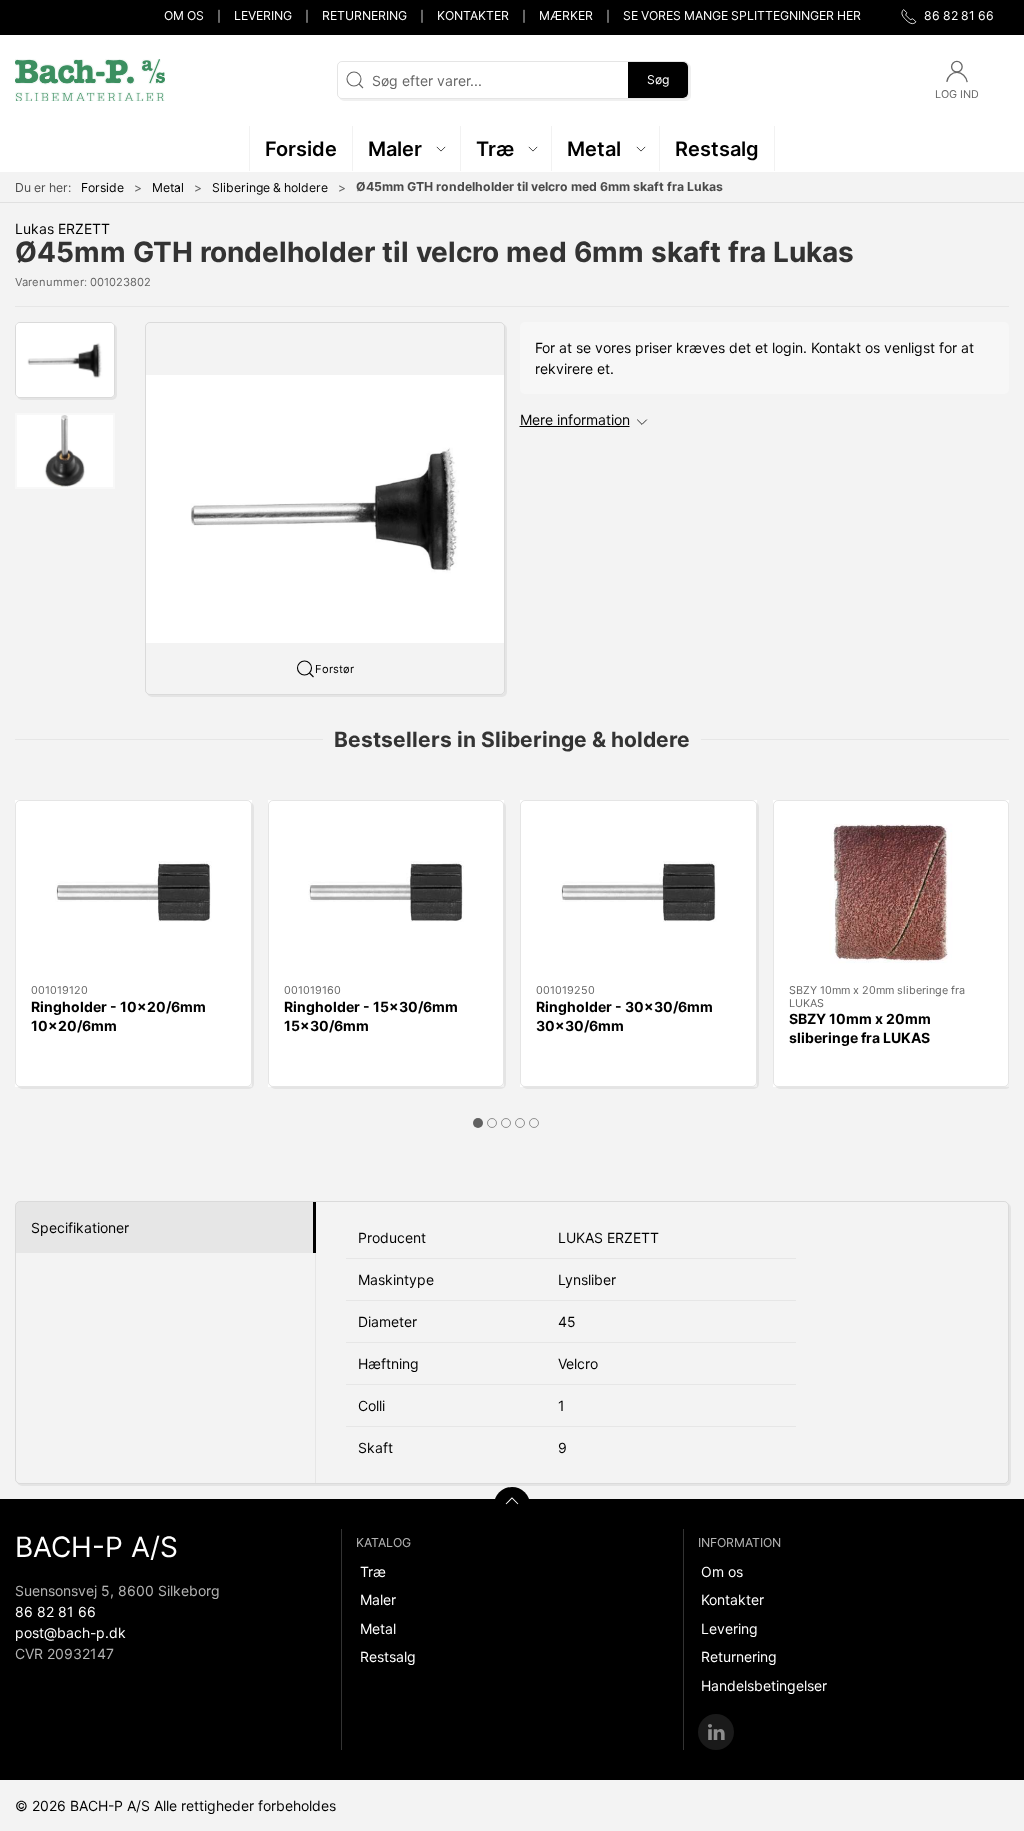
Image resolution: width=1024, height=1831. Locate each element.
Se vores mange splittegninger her (742, 15)
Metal (168, 187)
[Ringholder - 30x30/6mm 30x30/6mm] (638, 892)
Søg (658, 79)
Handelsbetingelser (764, 1685)
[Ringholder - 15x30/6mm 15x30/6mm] (386, 892)
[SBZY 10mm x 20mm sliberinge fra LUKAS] (891, 892)
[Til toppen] (512, 1505)
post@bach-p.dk (70, 1632)
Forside (102, 187)
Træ (373, 1571)
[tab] (478, 1123)
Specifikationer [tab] (80, 1227)
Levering (263, 15)
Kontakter (473, 15)
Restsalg (388, 1656)
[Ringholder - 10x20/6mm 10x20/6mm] (133, 892)
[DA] (90, 80)
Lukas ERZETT (62, 228)
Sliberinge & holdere (270, 187)
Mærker (566, 15)
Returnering (364, 15)
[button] (407, 148)
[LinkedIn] (716, 1732)
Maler (378, 1599)
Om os (184, 15)
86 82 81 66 (55, 1611)
